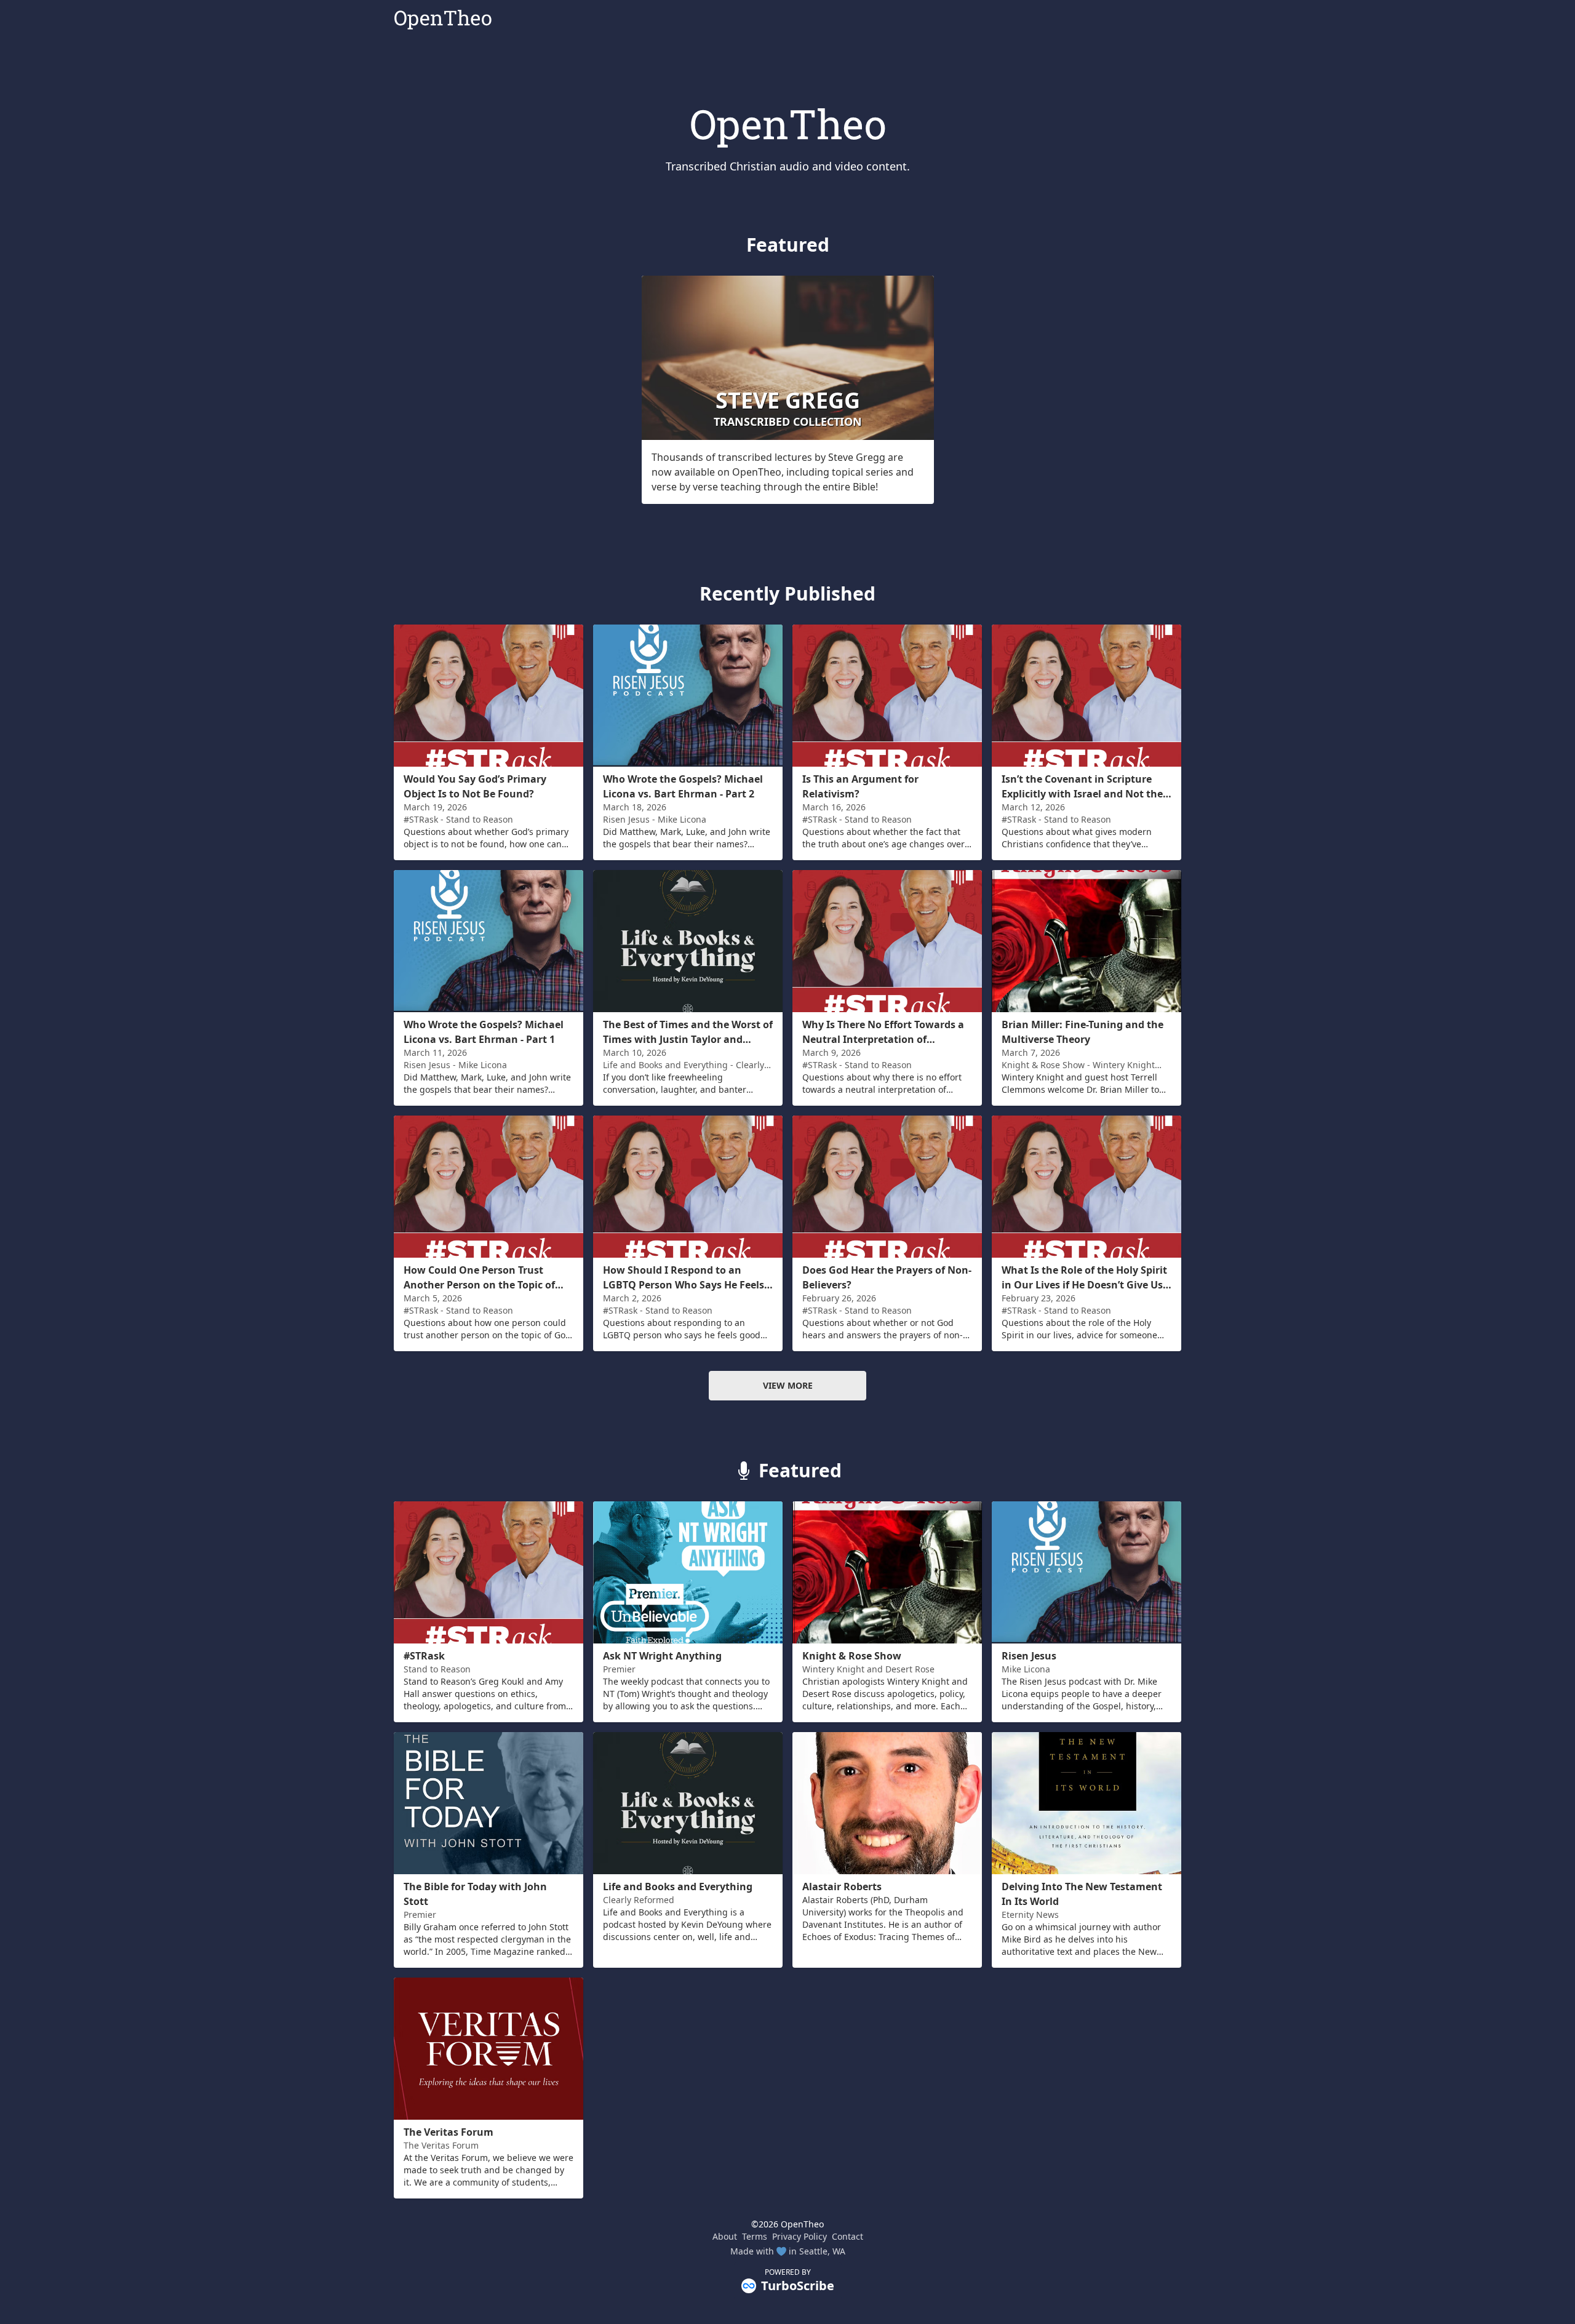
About (725, 2236)
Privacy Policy (799, 2236)
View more (788, 1385)
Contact (847, 2236)
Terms (755, 2236)
